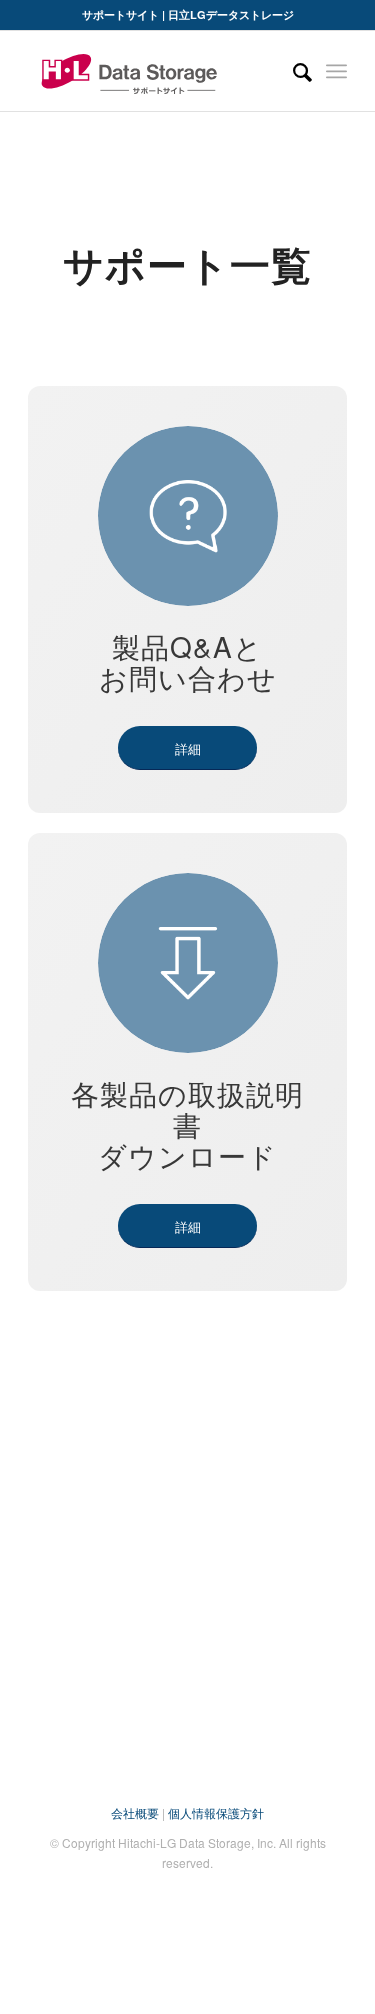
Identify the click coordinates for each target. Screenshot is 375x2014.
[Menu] (336, 71)
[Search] (292, 71)
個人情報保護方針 (216, 1812)
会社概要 (135, 1812)
